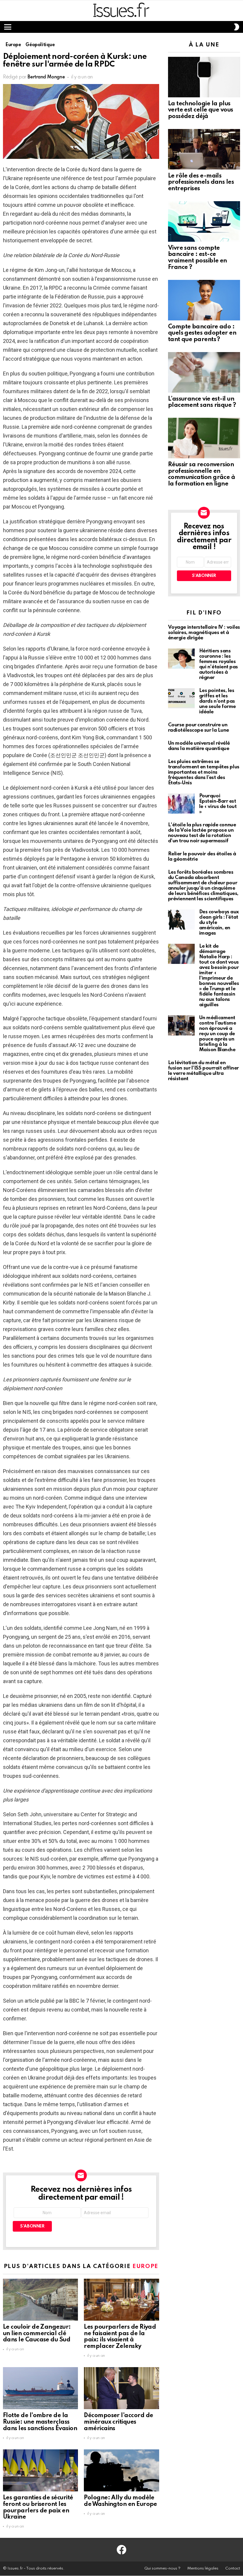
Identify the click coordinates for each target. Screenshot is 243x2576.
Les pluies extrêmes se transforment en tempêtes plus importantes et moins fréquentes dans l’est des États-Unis (204, 772)
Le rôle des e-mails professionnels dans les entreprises (201, 183)
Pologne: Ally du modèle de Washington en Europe (120, 2501)
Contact (233, 2568)
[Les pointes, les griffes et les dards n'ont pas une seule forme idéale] (181, 698)
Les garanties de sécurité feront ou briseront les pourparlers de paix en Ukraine (38, 2508)
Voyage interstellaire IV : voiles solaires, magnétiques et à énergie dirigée (204, 633)
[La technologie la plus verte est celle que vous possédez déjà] (204, 77)
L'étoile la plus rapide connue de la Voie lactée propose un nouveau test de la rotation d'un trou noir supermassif (202, 833)
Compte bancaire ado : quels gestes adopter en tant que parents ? (202, 333)
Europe (145, 2266)
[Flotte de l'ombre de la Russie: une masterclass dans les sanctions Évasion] (40, 2388)
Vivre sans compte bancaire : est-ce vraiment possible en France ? (198, 258)
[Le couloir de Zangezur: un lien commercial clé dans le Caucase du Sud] (40, 2300)
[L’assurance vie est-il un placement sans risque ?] (204, 372)
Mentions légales (203, 2568)
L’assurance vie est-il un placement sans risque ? (202, 402)
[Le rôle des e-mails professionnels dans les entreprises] (204, 149)
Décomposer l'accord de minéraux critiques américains (118, 2422)
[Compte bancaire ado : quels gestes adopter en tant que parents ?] (204, 300)
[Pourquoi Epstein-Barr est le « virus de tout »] (181, 804)
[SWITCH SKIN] (236, 27)
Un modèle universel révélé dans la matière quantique (199, 746)
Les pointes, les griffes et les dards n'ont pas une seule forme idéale (218, 701)
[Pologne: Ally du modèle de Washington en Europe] (121, 2470)
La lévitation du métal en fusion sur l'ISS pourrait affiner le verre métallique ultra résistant (203, 1071)
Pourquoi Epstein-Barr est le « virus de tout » (218, 804)
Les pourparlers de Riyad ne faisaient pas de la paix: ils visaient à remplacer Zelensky (120, 2337)
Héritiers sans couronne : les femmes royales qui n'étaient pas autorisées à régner (219, 664)
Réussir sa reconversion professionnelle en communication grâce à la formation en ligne (202, 474)
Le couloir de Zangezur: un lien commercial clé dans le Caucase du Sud (37, 2334)
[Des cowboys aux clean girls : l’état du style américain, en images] (181, 920)
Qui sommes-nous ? (162, 2568)
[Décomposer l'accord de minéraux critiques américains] (121, 2388)
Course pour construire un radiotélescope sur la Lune (199, 728)
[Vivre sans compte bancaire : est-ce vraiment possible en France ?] (204, 221)
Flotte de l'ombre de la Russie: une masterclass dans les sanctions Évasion (40, 2422)
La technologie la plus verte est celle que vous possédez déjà (201, 110)
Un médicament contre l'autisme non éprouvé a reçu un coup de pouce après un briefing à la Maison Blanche (218, 1034)
